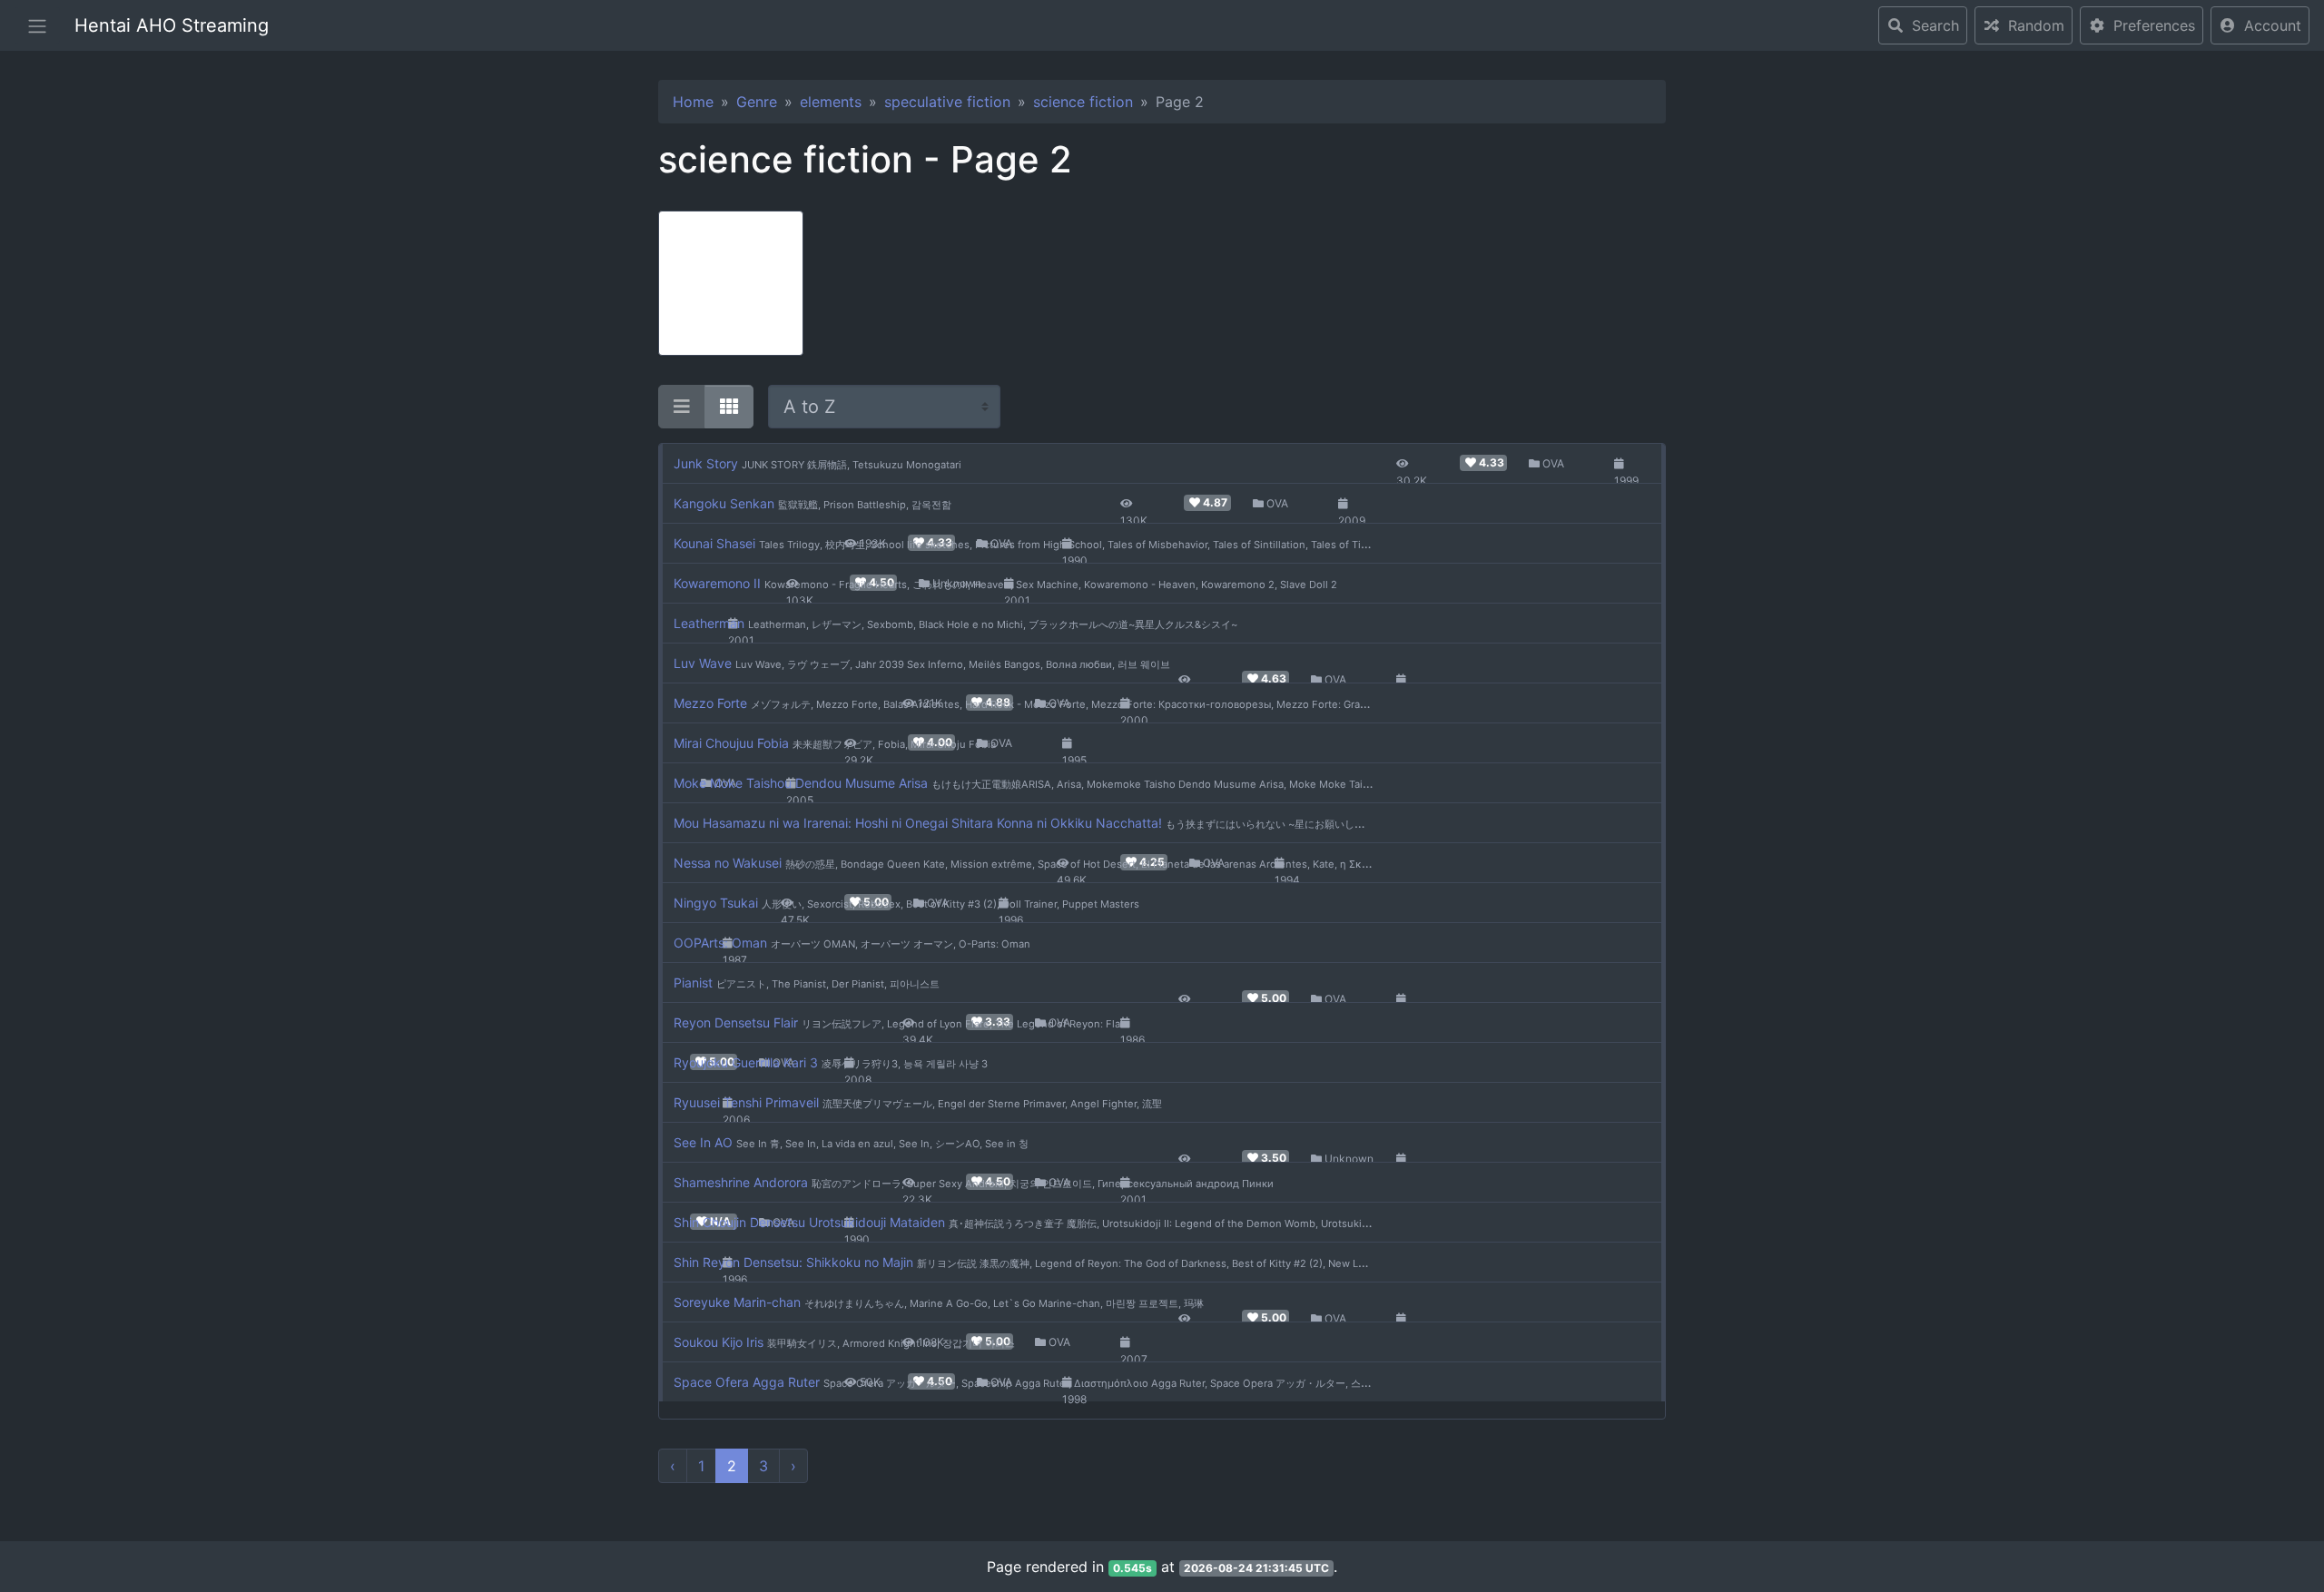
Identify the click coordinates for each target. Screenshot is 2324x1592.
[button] (2260, 25)
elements (831, 102)
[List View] (682, 407)
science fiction (1083, 102)
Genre (757, 102)
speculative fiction (947, 102)
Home (693, 102)
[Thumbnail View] (729, 407)
